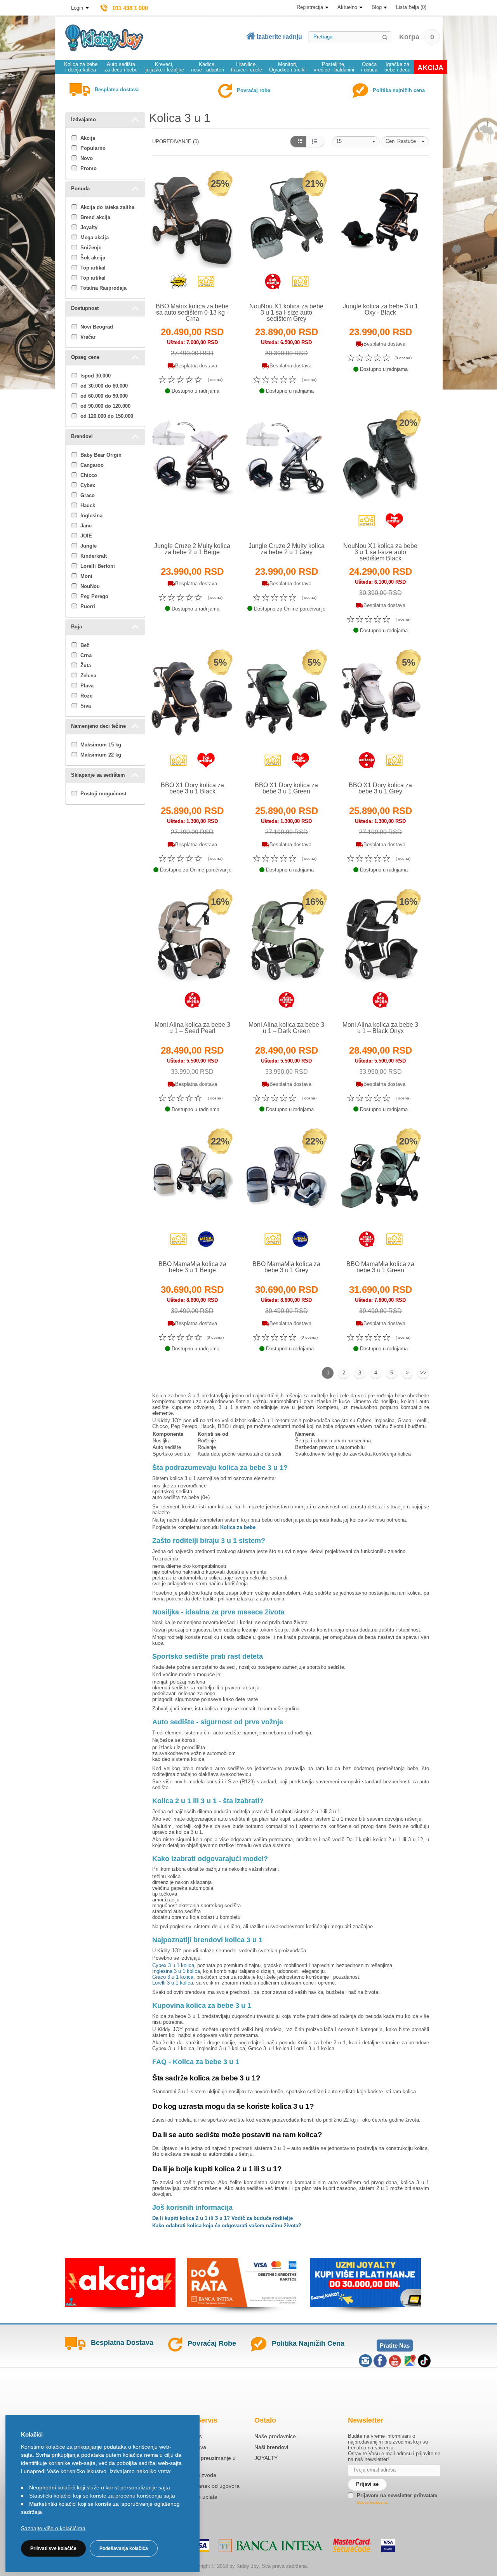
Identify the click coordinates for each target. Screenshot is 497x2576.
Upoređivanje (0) (176, 142)
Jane (86, 526)
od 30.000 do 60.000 (104, 386)
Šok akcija (93, 258)
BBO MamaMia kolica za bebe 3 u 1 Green (380, 1267)
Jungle (89, 546)
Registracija (310, 7)
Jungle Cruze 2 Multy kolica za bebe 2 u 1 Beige (192, 549)
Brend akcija (95, 217)
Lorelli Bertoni (98, 566)
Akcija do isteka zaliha (107, 207)
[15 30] (356, 142)
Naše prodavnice (275, 2436)
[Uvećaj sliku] (175, 285)
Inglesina (91, 516)
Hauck (88, 505)
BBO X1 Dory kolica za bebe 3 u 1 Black (192, 788)
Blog (377, 7)
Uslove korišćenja (372, 2502)
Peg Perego (94, 596)
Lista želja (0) (411, 7)
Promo (89, 168)
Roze (86, 696)
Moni (86, 576)
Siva (86, 706)
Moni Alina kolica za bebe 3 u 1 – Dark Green (286, 1028)
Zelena (88, 676)
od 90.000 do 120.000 (105, 406)
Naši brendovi (271, 2447)
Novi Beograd (97, 327)
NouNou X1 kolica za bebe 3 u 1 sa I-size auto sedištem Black (380, 552)
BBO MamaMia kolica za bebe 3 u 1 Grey (286, 1267)
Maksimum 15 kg (101, 745)
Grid (298, 142)
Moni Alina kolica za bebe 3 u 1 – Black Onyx (380, 1028)
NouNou (90, 586)
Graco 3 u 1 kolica (173, 1977)
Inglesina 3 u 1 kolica (176, 1971)
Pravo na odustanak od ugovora (200, 2486)
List (316, 142)
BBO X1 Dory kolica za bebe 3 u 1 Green (286, 788)
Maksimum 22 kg (101, 755)
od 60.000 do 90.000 (104, 396)
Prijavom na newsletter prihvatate (397, 2495)
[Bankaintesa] (271, 2546)
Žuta (86, 665)
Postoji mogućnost (103, 794)
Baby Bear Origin (101, 455)
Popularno (93, 148)
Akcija (88, 138)
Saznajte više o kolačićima (53, 2528)
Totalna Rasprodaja (103, 288)
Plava (87, 686)
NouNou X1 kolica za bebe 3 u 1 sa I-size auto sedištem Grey (286, 312)
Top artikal (93, 268)
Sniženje (91, 248)
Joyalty (89, 227)
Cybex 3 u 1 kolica (173, 1965)
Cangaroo (92, 465)
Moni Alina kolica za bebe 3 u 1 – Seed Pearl (192, 1028)
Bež (85, 645)
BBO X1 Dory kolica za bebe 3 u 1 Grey (380, 788)
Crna (86, 655)
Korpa (417, 37)
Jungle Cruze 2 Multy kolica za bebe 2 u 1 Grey (287, 549)
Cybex (88, 485)
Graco (88, 495)
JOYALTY (266, 2458)
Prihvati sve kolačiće (53, 2548)
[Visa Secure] (388, 2546)
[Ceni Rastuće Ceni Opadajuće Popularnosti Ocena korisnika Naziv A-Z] (405, 142)
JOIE (86, 536)
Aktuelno (347, 7)
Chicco (89, 475)
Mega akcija (95, 237)
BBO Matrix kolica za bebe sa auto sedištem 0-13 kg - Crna (192, 312)
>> (423, 1373)
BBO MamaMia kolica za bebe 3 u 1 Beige (192, 1267)
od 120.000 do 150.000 (107, 416)
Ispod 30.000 (96, 376)
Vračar (88, 337)
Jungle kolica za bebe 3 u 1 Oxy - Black (381, 309)
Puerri (88, 606)
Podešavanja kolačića (124, 2548)
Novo (87, 158)
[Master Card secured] (352, 2545)
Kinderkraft (94, 556)
